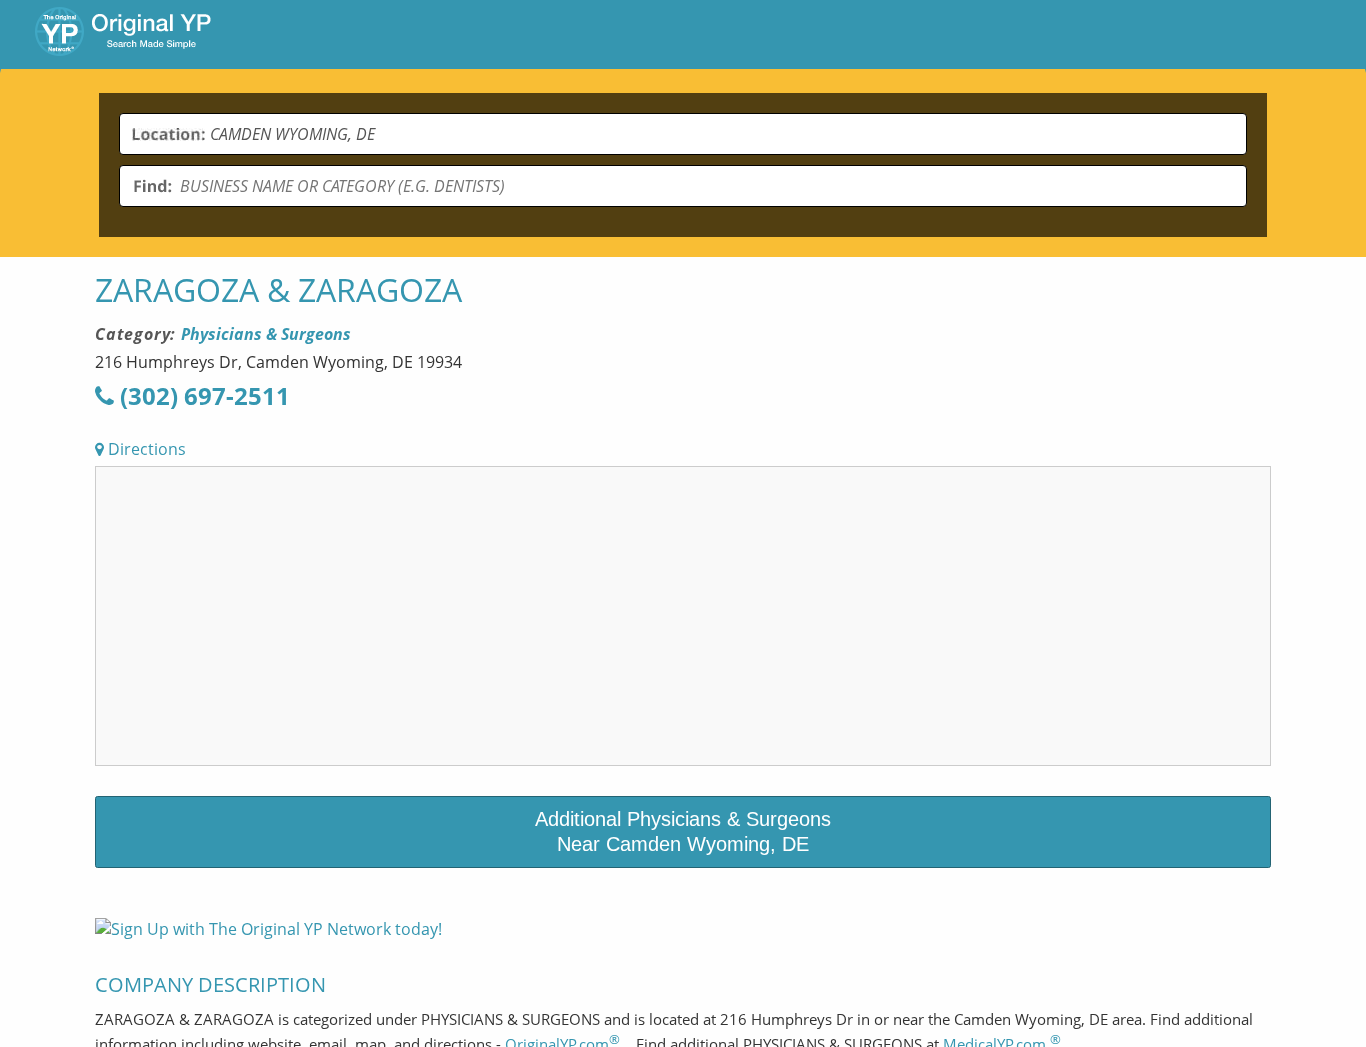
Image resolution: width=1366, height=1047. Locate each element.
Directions (145, 449)
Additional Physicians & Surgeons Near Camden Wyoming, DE (683, 831)
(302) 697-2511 (202, 395)
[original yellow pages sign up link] (268, 929)
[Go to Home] (123, 34)
